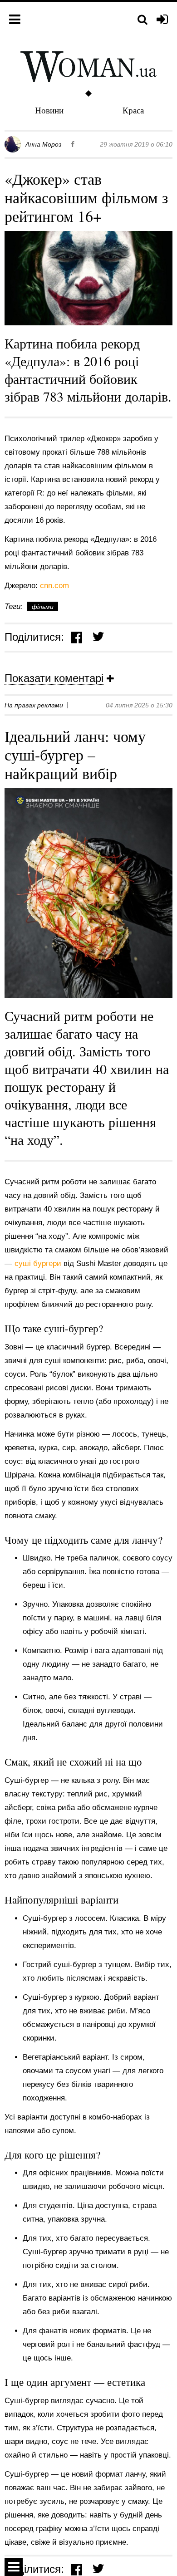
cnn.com (54, 586)
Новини (49, 110)
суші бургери (39, 1263)
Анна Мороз (44, 144)
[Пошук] (143, 20)
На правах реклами (34, 705)
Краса (133, 110)
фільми (43, 607)
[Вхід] (162, 20)
